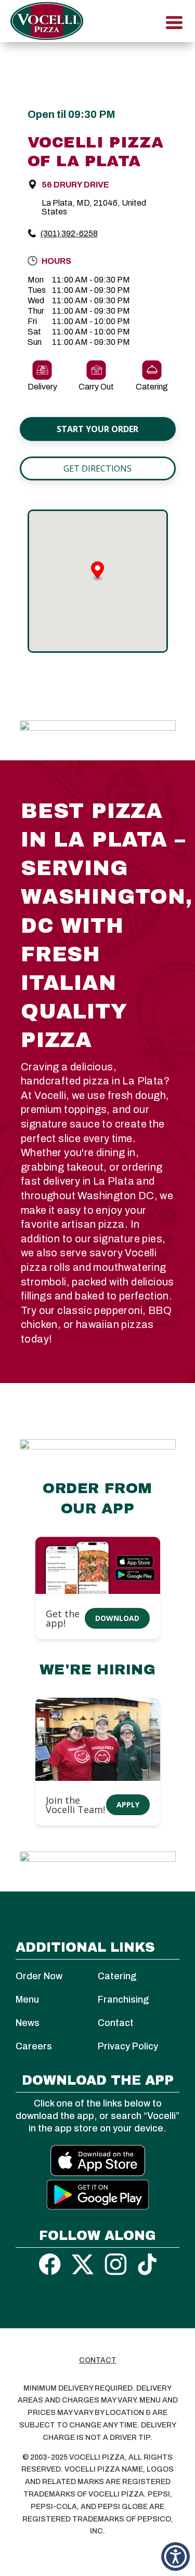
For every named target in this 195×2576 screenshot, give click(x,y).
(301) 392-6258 (69, 233)
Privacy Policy (128, 2046)
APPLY (128, 1804)
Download (117, 1618)
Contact (116, 2023)
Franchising (123, 2000)
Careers (34, 2046)
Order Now (39, 1976)
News (28, 2023)
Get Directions (97, 468)
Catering (117, 1976)
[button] (175, 2557)
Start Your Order (97, 429)
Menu (27, 2000)
